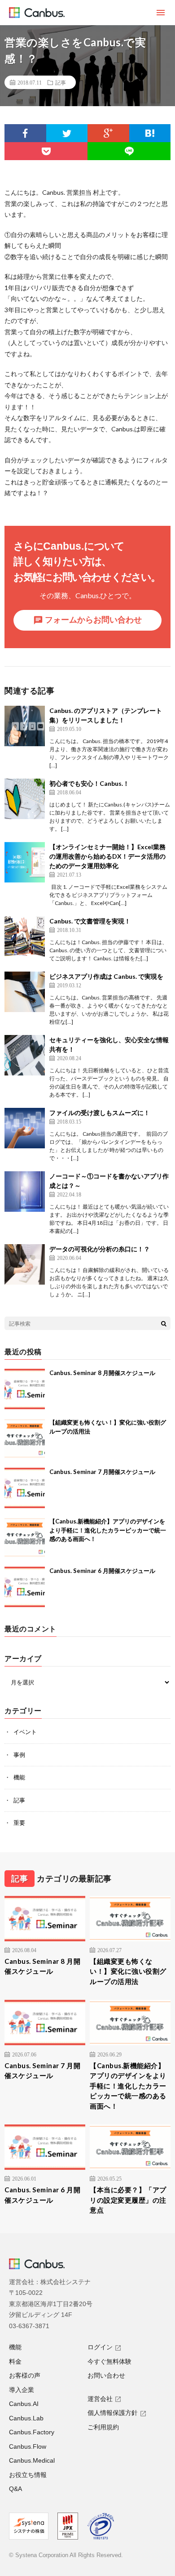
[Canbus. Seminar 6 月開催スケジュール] (25, 1587)
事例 (19, 1755)
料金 (15, 2361)
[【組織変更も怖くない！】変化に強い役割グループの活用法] (25, 1438)
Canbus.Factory (32, 2432)
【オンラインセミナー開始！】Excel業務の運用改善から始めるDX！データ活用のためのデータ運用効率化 (107, 856)
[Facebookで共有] (25, 133)
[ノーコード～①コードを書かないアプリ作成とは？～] (25, 1192)
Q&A (15, 2489)
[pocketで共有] (46, 151)
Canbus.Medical (32, 2460)
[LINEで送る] (129, 151)
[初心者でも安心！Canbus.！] (25, 799)
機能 (19, 1777)
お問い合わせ (106, 2375)
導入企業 (22, 2390)
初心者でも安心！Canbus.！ (89, 783)
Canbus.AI (24, 2404)
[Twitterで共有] (67, 133)
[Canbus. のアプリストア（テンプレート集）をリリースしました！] (25, 726)
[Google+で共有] (108, 133)
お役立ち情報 (28, 2475)
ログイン (100, 2347)
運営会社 (100, 2399)
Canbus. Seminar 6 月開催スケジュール (102, 1571)
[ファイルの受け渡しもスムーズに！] (25, 1128)
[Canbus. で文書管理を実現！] (25, 936)
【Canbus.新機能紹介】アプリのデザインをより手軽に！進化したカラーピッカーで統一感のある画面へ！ (108, 1530)
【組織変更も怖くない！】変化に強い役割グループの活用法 (128, 1971)
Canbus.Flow (28, 2446)
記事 (61, 82)
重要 (19, 1823)
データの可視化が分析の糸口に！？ (100, 1249)
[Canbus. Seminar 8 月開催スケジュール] (25, 1389)
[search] (164, 1323)
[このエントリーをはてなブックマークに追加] (150, 133)
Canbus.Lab (26, 2418)
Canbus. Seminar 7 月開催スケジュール (102, 1472)
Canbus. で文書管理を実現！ (90, 921)
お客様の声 (25, 2375)
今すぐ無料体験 (109, 2361)
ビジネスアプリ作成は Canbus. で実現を (106, 976)
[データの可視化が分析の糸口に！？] (25, 1264)
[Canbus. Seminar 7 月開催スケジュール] (25, 1488)
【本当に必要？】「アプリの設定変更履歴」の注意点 (128, 2200)
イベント (25, 1732)
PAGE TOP (161, 2488)
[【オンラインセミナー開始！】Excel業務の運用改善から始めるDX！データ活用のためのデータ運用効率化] (25, 862)
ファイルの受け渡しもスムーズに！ (100, 1113)
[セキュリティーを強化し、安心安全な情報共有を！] (25, 1055)
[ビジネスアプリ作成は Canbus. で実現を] (25, 992)
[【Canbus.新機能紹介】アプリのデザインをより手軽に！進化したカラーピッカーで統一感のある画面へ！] (25, 1537)
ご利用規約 (103, 2427)
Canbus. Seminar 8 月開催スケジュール (102, 1373)
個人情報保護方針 (113, 2413)
